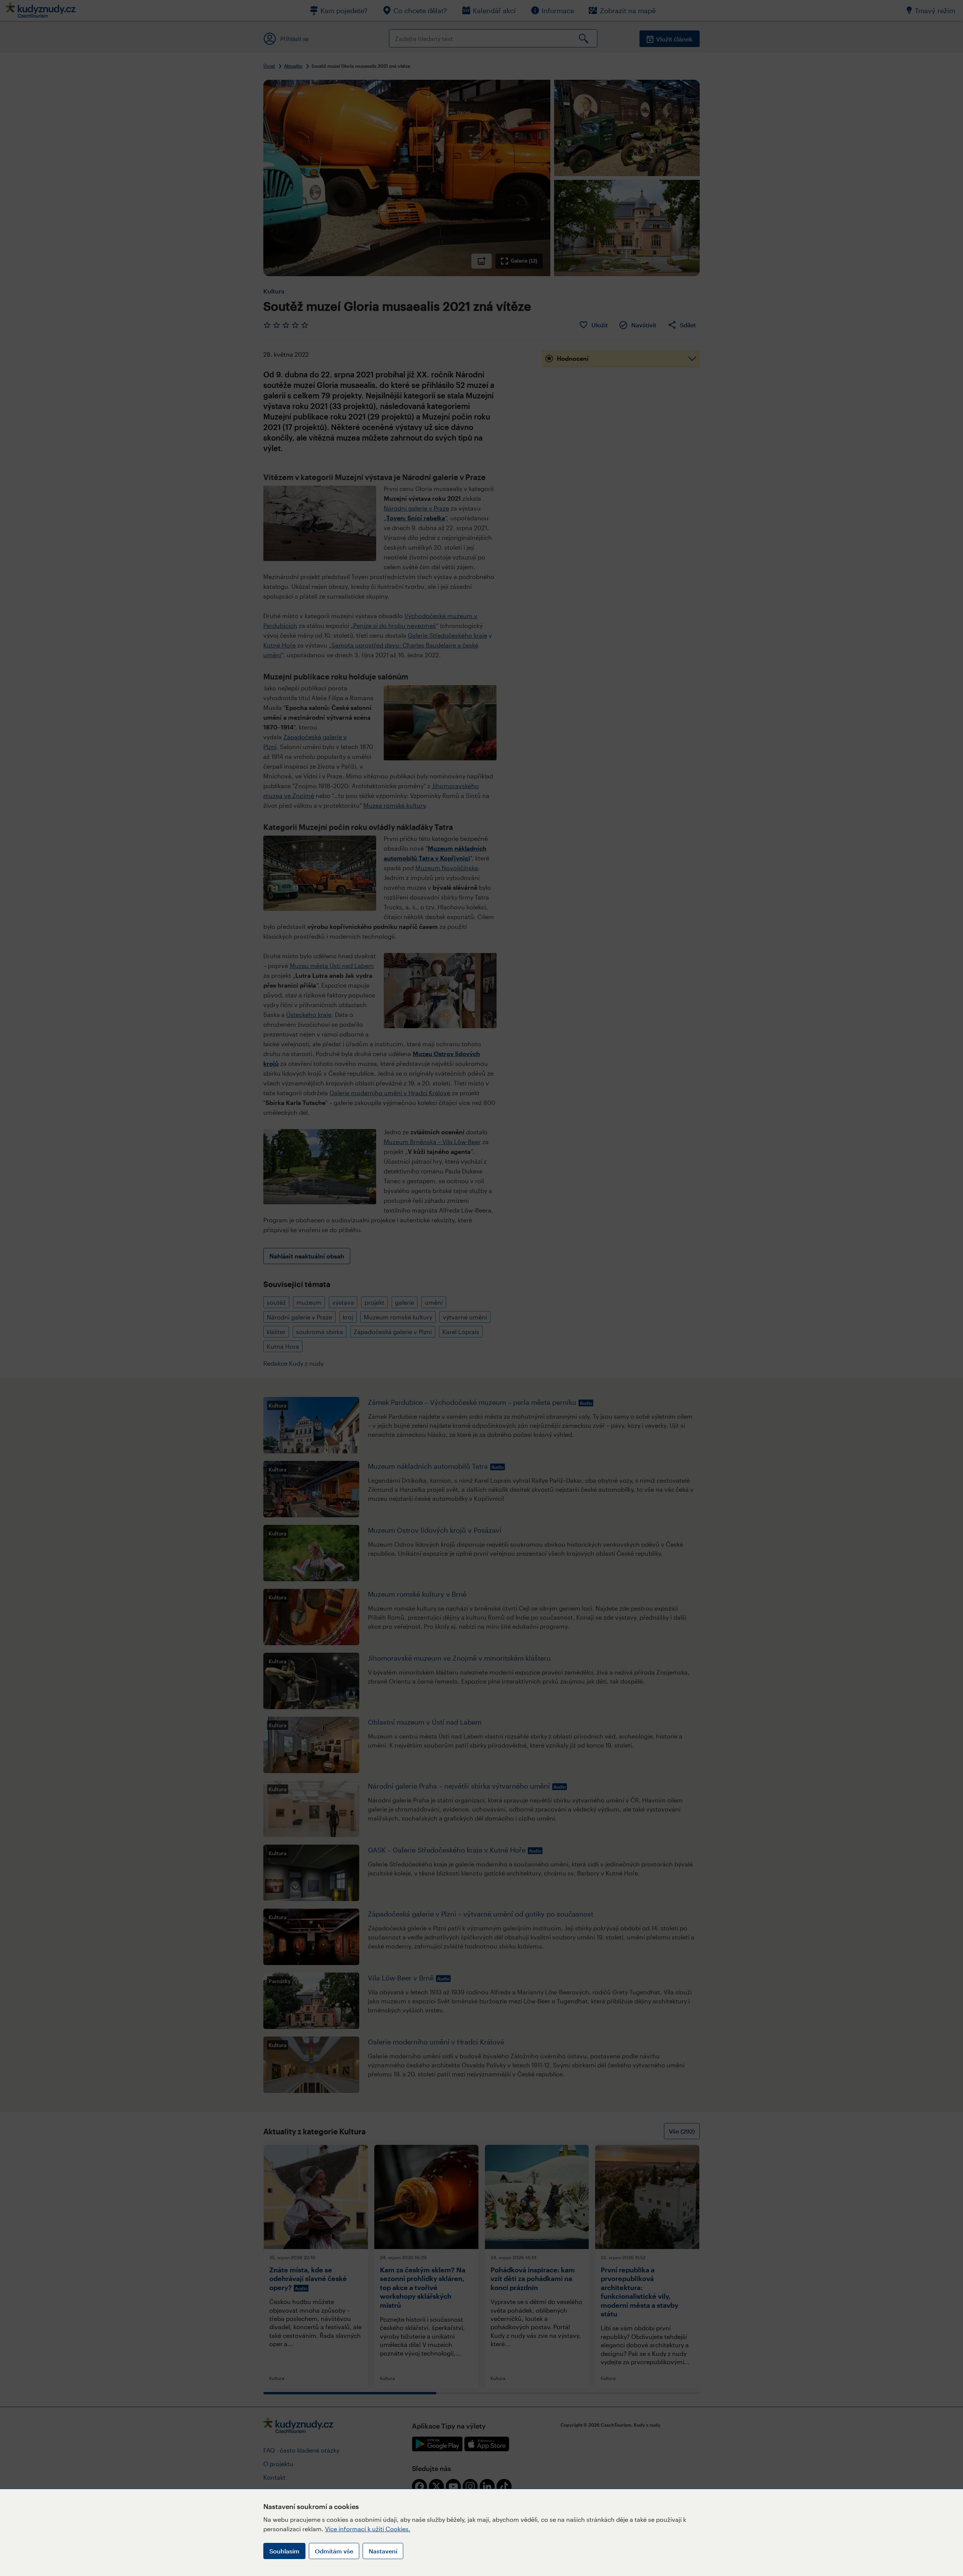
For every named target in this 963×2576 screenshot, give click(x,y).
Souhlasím (284, 2551)
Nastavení (383, 2551)
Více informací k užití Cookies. (368, 2529)
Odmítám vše (334, 2551)
